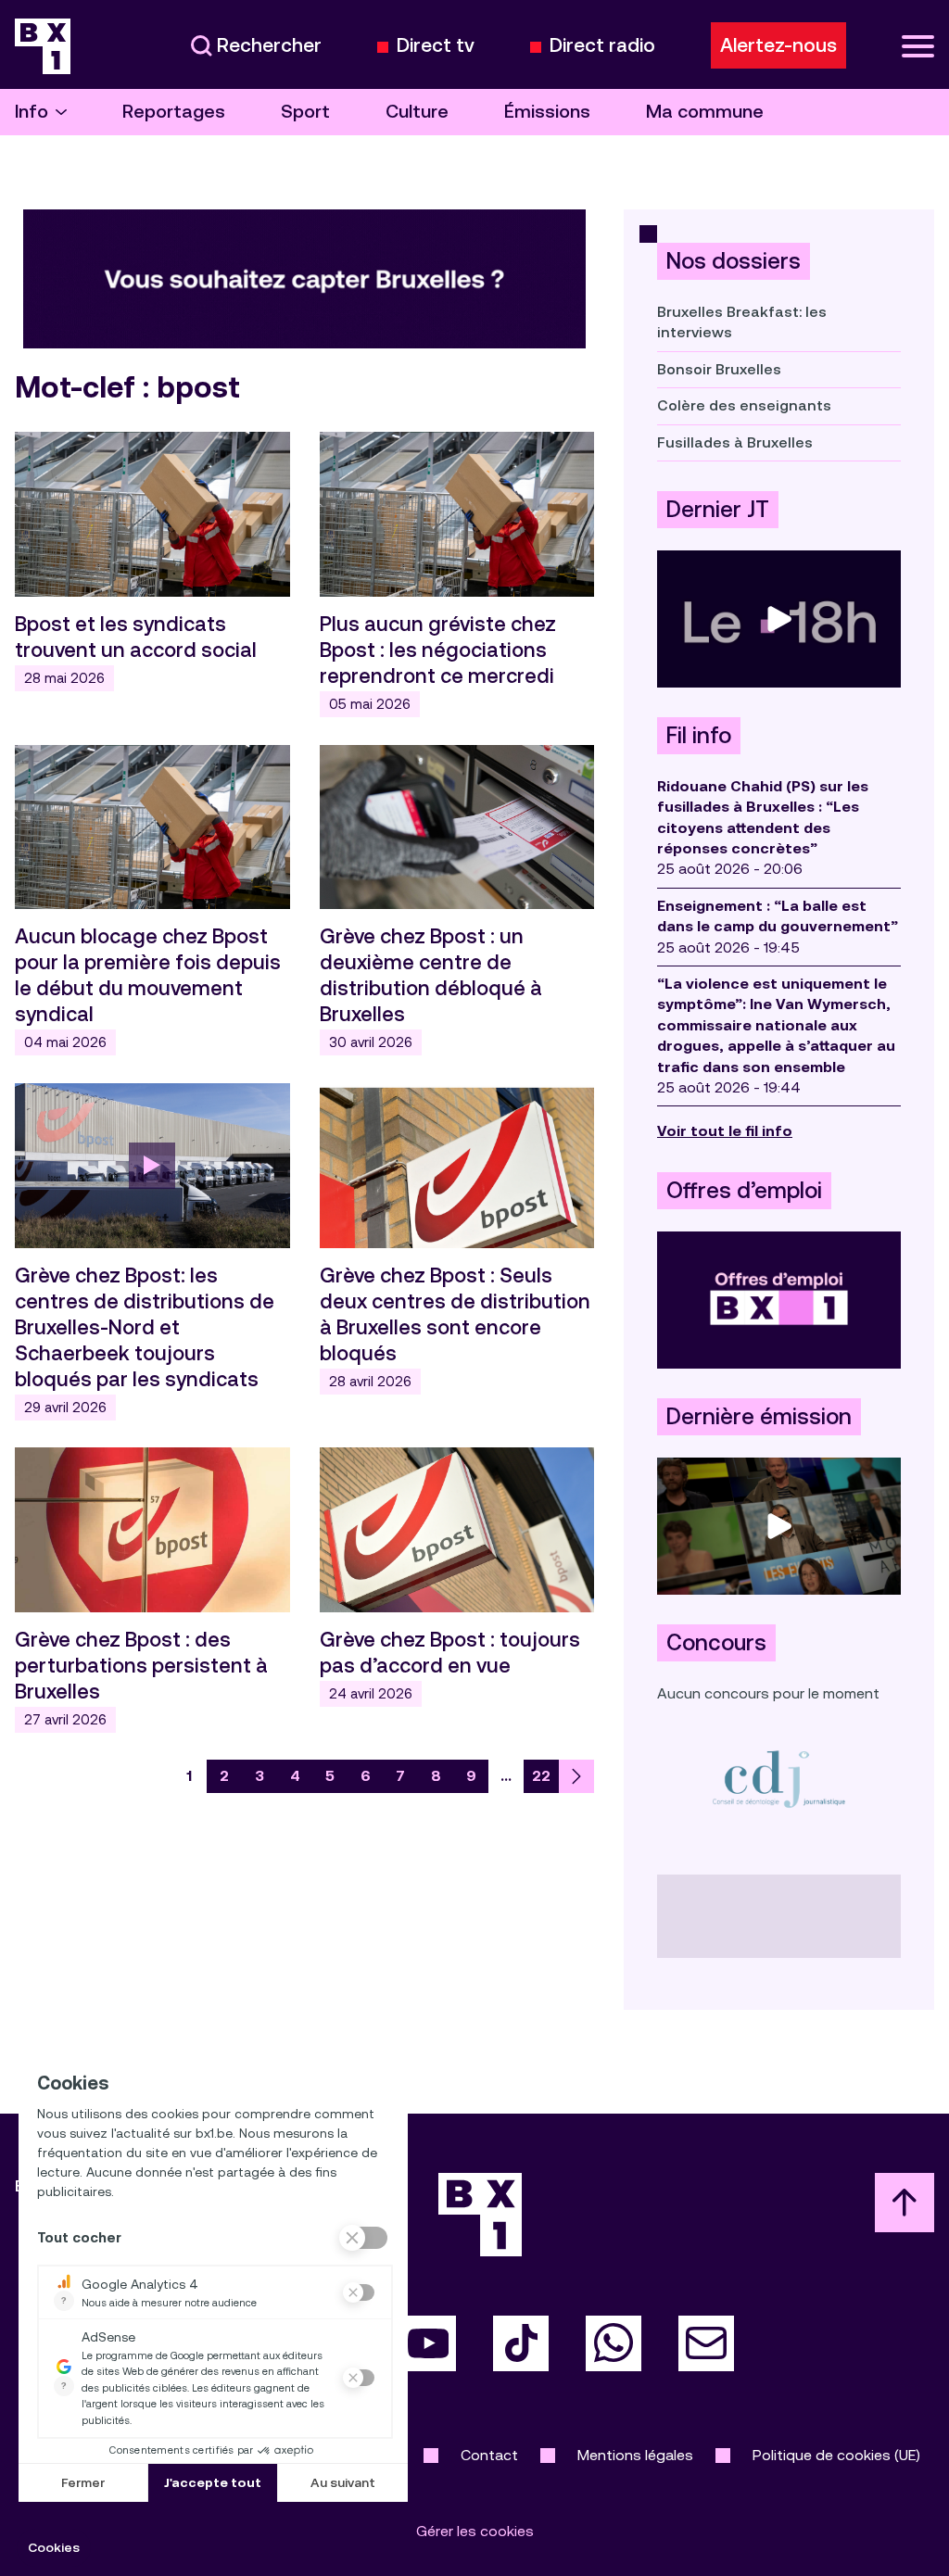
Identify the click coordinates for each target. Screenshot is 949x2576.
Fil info (699, 736)
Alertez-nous (778, 45)
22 (541, 1776)
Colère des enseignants (744, 405)
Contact (489, 2455)
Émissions (547, 112)
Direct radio (602, 46)
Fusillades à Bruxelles (735, 442)
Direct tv (436, 46)
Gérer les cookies (475, 2531)
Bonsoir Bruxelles (719, 369)
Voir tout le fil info (725, 1131)
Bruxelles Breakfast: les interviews (742, 322)
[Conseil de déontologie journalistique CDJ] (779, 1779)
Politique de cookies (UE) (836, 2455)
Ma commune (705, 112)
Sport (305, 112)
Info (32, 112)
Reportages (174, 112)
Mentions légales (635, 2455)
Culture (417, 112)
